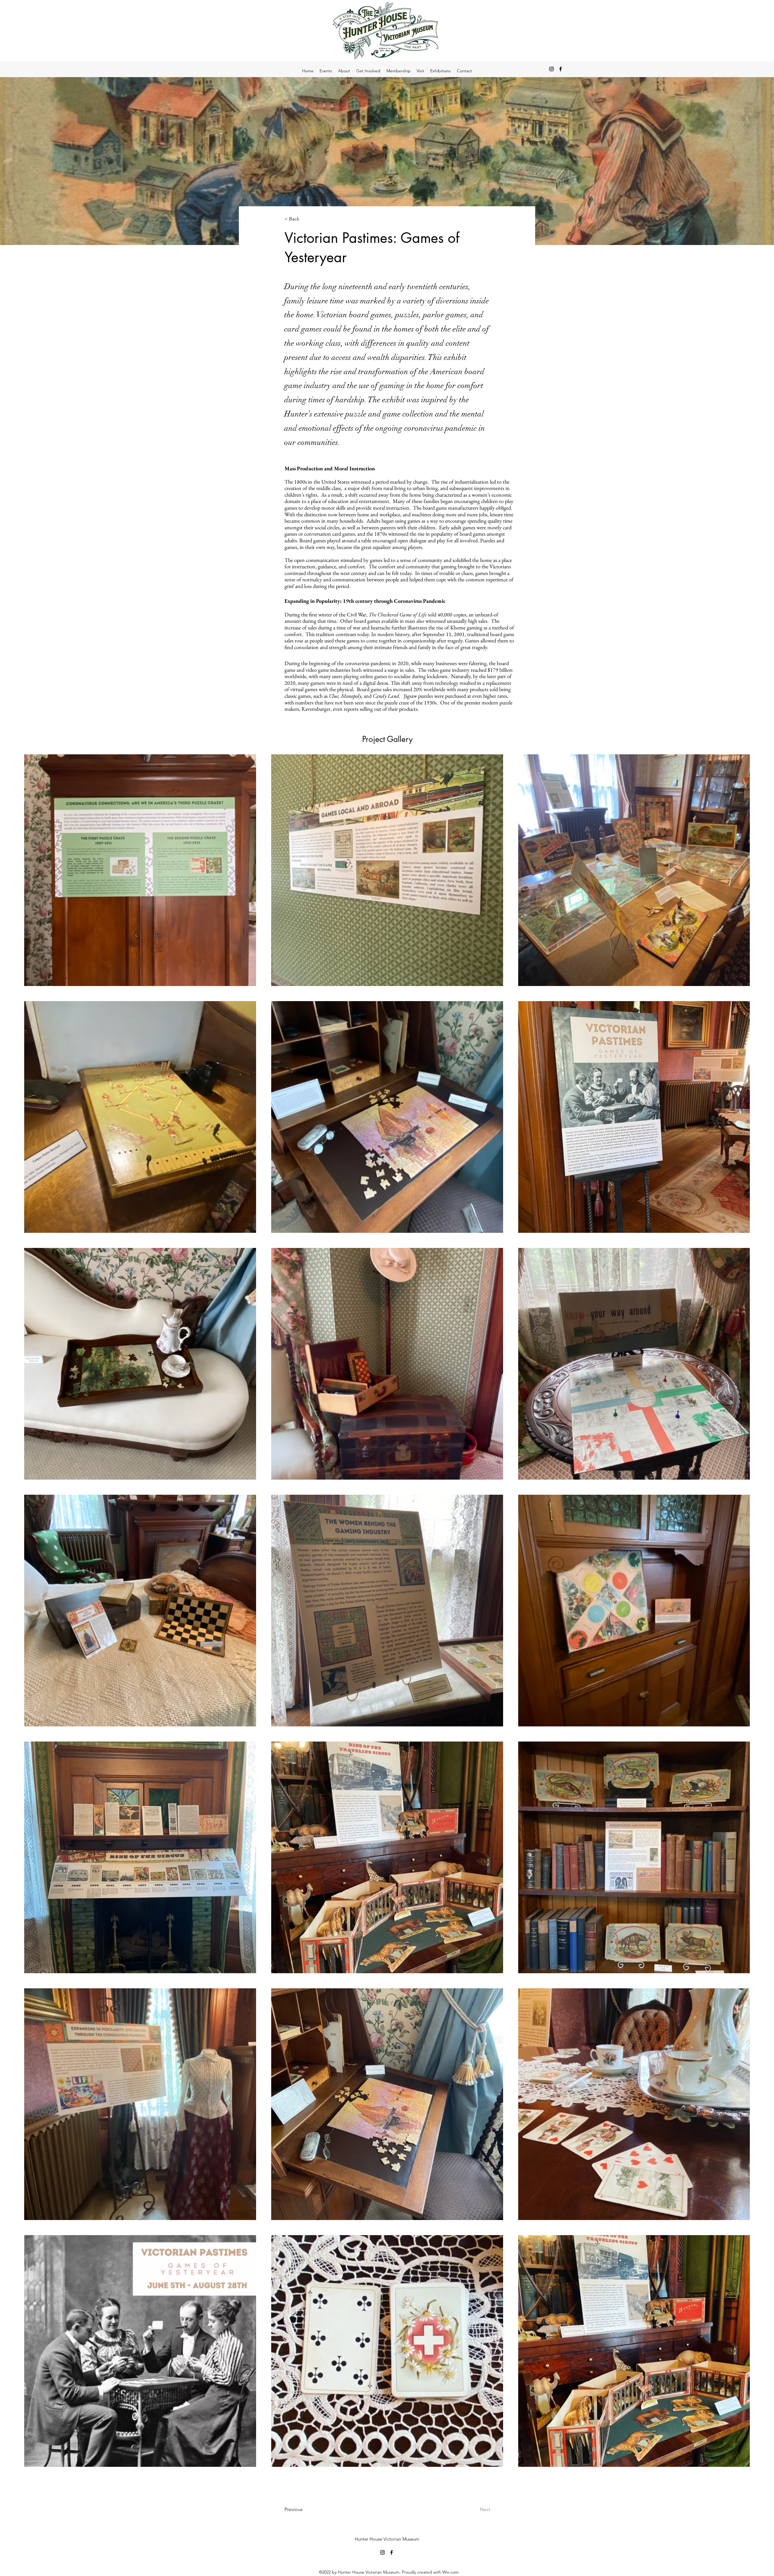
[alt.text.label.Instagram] (551, 69)
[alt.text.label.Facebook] (561, 69)
